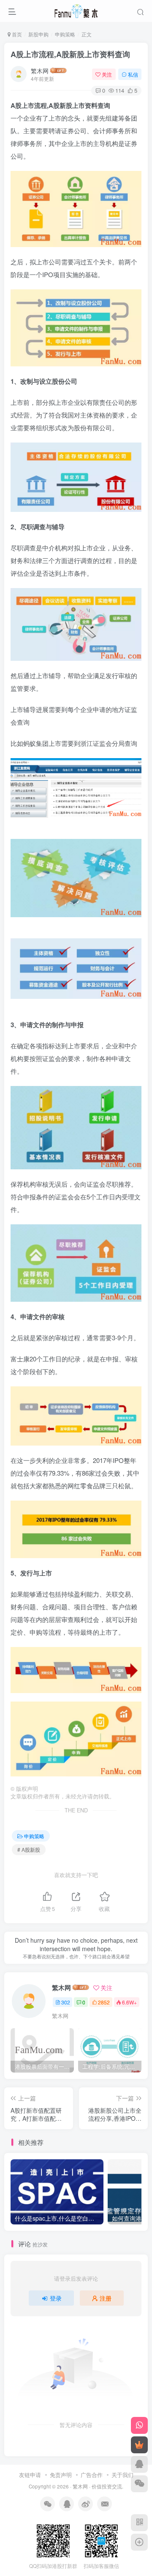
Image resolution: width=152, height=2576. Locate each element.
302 (66, 2002)
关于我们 (122, 2475)
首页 (16, 34)
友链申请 (30, 2475)
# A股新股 (29, 1849)
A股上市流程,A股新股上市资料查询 (70, 54)
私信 (133, 74)
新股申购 (38, 34)
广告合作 (92, 2475)
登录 (56, 2298)
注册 (106, 2298)
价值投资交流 (107, 2486)
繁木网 (40, 71)
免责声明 (61, 2475)
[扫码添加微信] (139, 2484)
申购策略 (65, 34)
